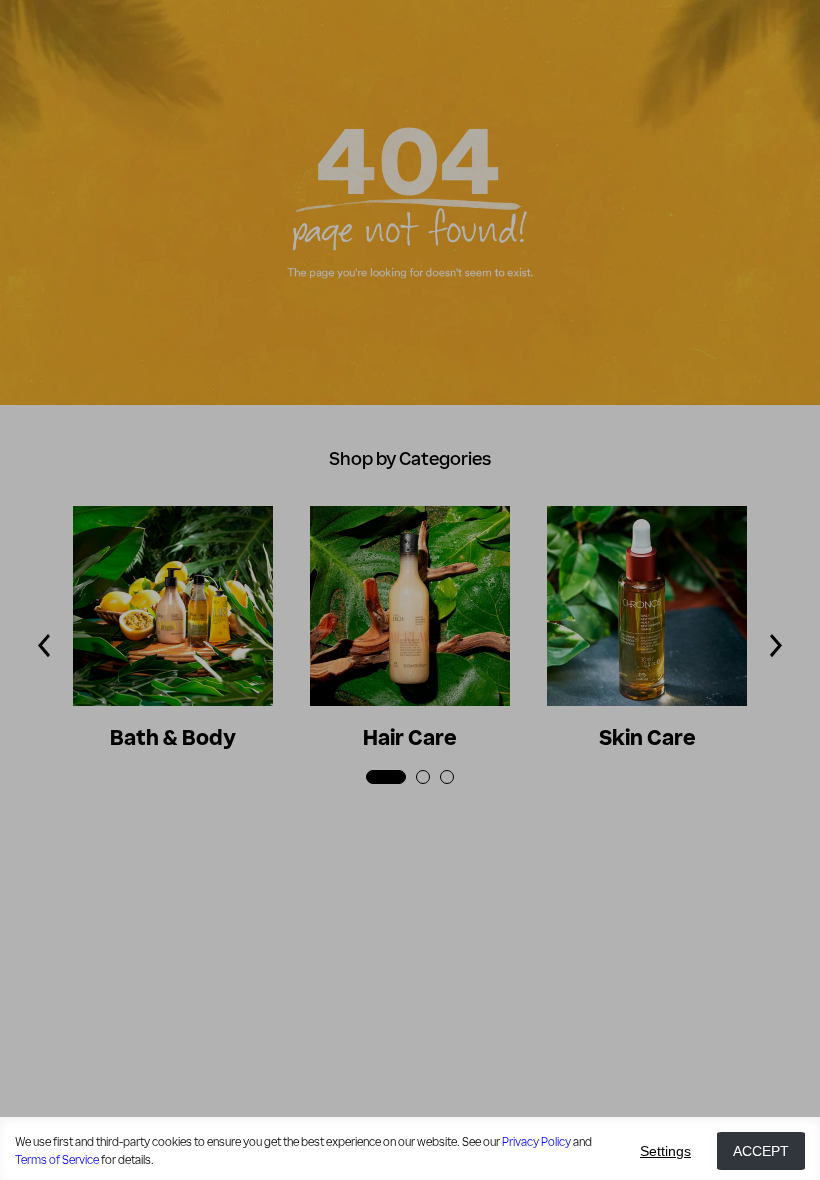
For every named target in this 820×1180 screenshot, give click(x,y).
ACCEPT (761, 1151)
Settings (665, 1151)
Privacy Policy (536, 1142)
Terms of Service (57, 1160)
